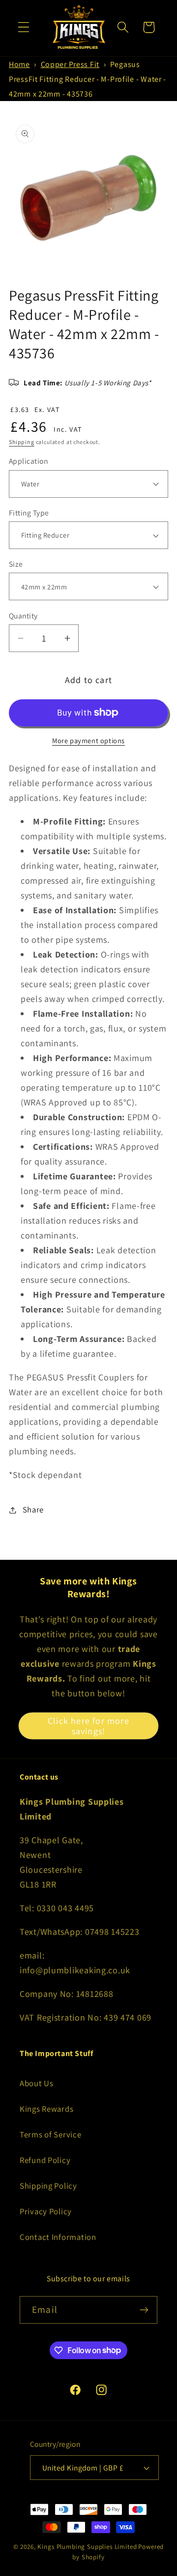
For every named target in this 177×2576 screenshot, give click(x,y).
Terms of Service (51, 2134)
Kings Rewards (46, 2109)
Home (19, 64)
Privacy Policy (46, 2211)
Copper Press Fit (70, 64)
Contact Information (58, 2237)
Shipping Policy (48, 2186)
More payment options (88, 740)
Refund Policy (45, 2160)
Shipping (22, 442)
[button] (24, 27)
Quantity (23, 616)
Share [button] (33, 1510)
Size (16, 564)
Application (28, 461)
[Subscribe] (144, 2310)
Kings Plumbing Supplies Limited (87, 2547)
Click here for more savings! (88, 1726)
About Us (37, 2083)
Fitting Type (29, 513)
